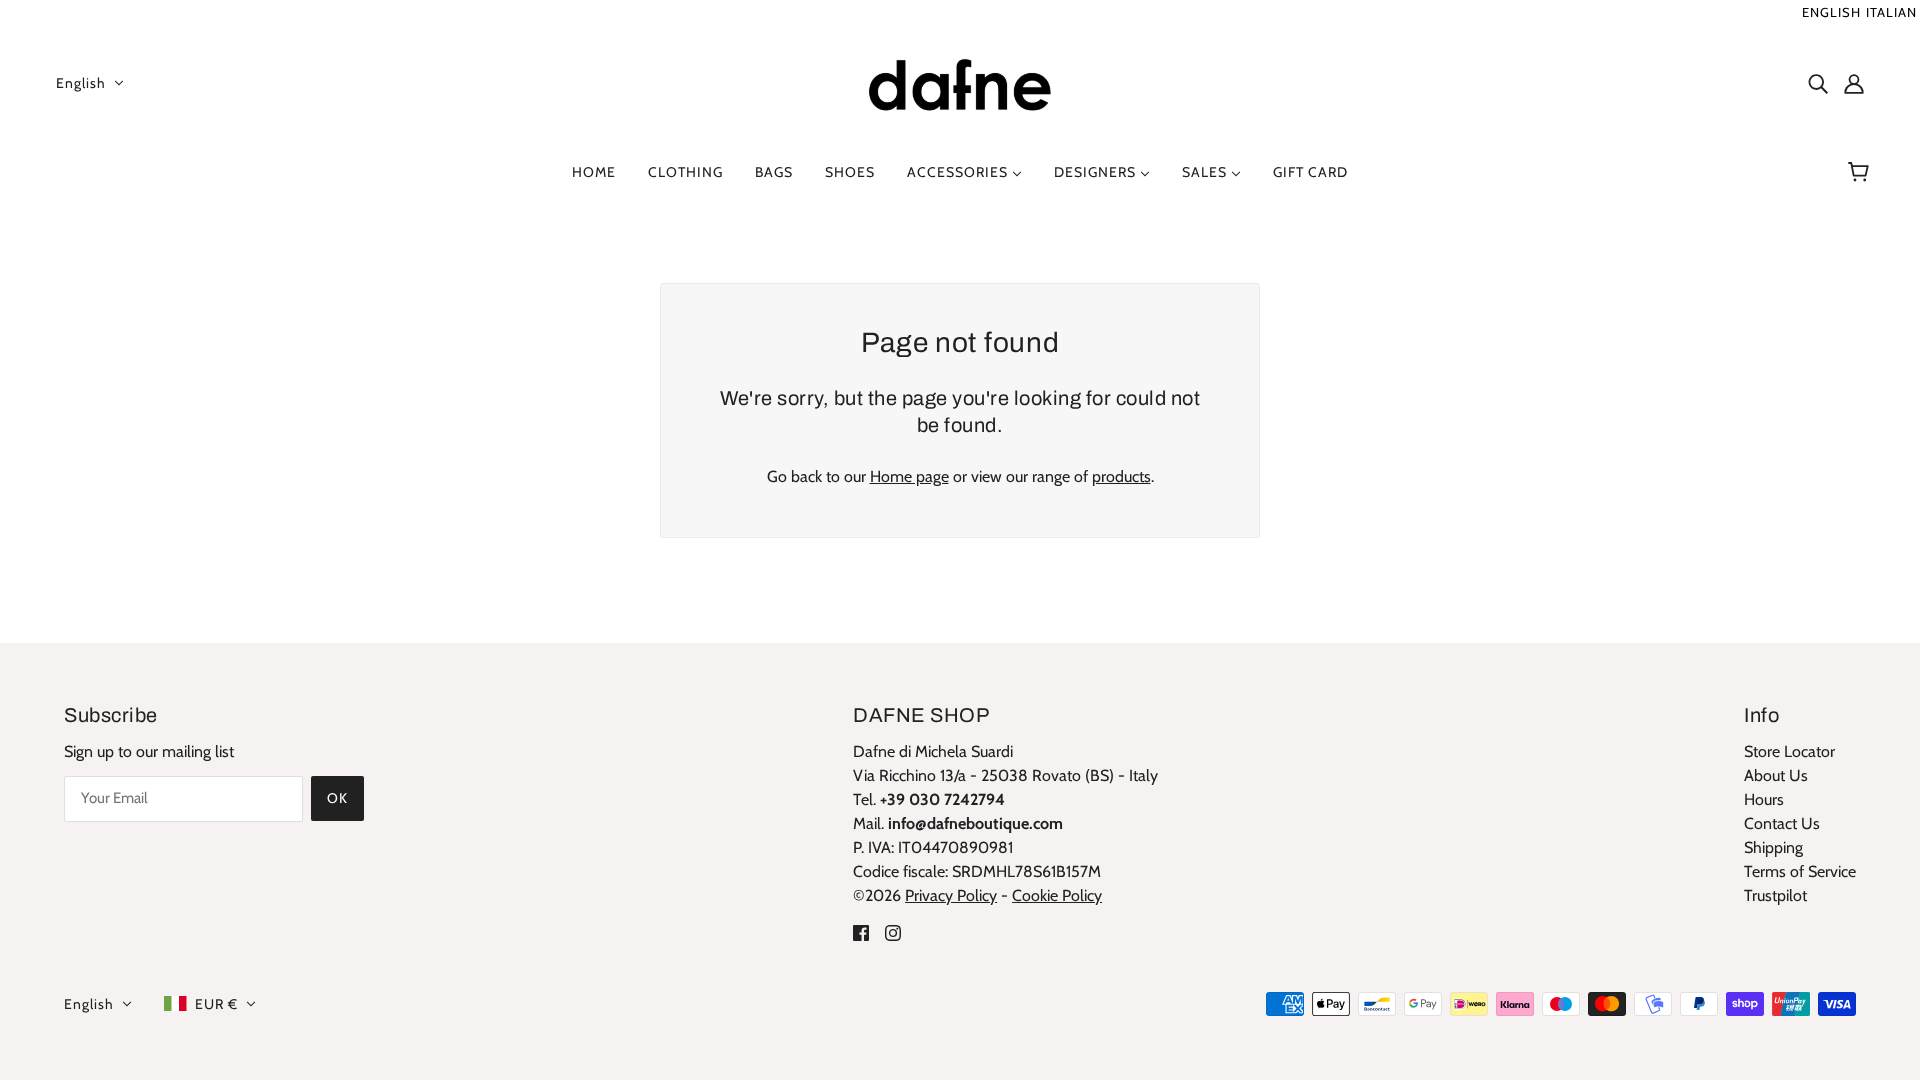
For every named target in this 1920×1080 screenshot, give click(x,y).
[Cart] (1861, 172)
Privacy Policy (951, 895)
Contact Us (1782, 823)
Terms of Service (1800, 871)
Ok (337, 798)
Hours (1764, 799)
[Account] (1854, 83)
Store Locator (1789, 751)
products (1121, 476)
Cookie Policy (1057, 895)
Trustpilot (1775, 895)
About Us (1776, 775)
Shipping (1773, 847)
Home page (909, 476)
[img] (1818, 83)
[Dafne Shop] (960, 80)
